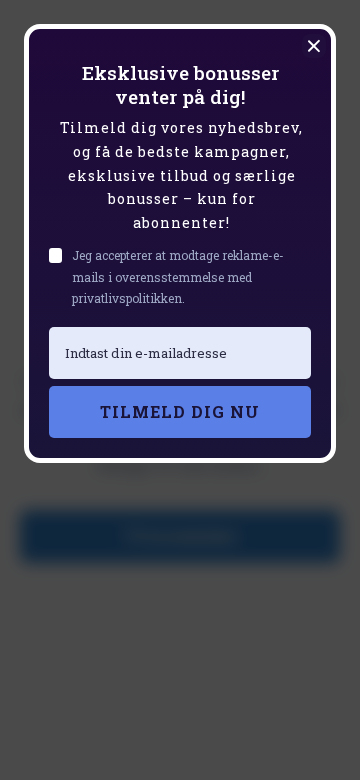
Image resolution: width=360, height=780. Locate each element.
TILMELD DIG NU (180, 411)
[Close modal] (314, 46)
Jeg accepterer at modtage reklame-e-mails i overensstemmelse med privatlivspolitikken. (178, 276)
